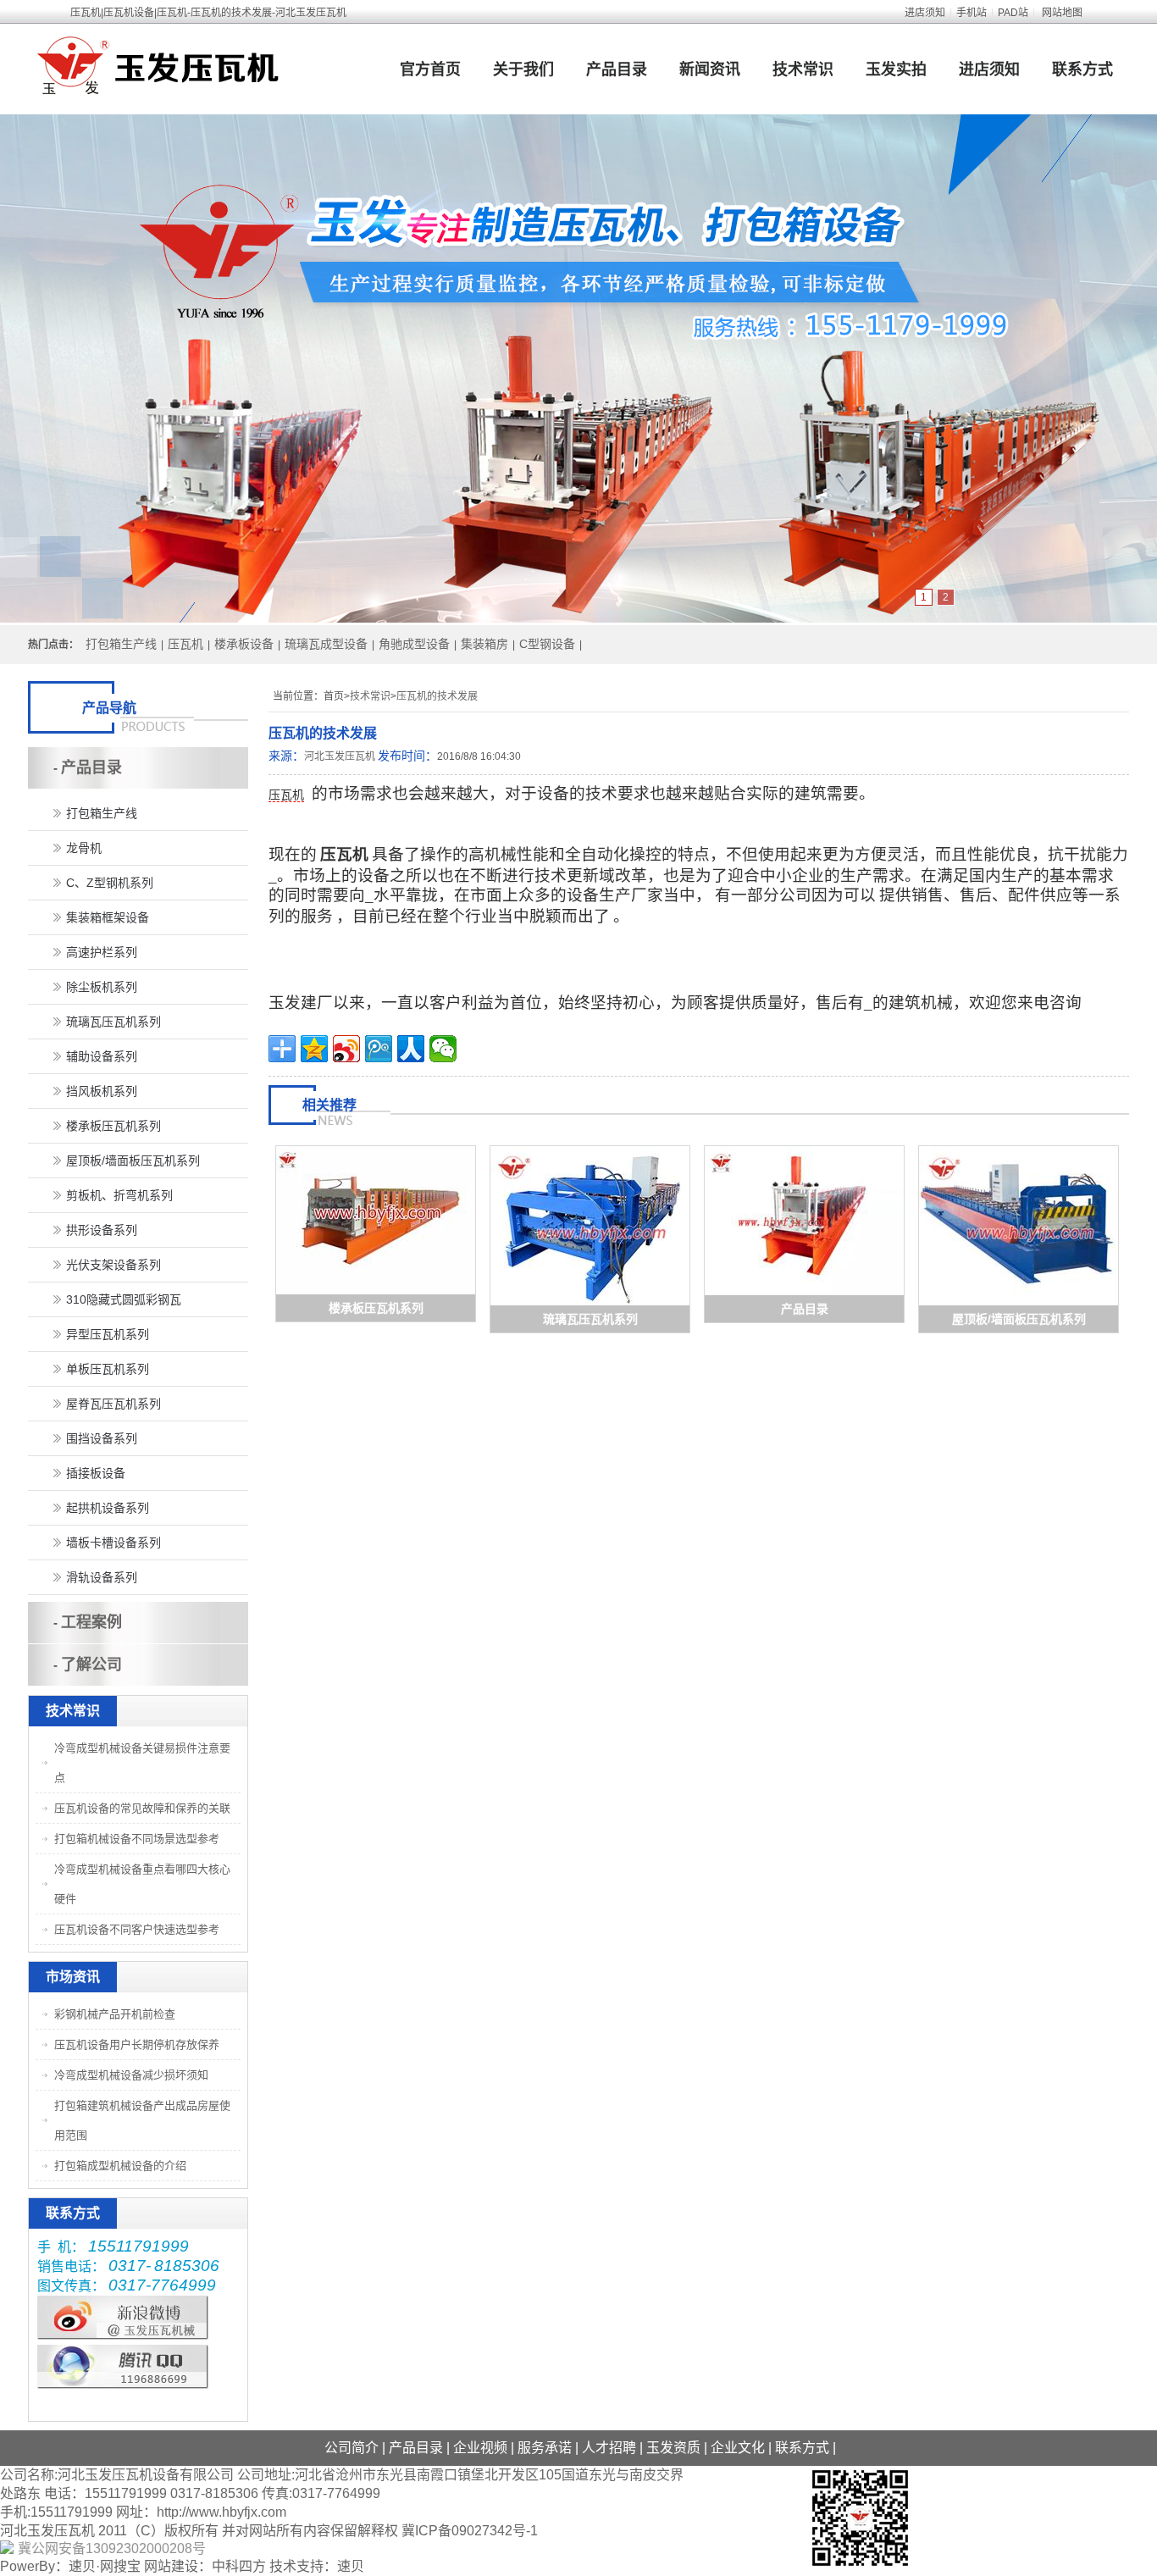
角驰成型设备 (414, 644)
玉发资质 (673, 2448)
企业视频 (480, 2448)
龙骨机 (84, 848)
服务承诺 (545, 2448)
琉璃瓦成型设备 (326, 644)
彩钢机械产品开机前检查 (115, 2014)
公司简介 (352, 2448)
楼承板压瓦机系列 (376, 1308)
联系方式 (1082, 69)
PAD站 (1013, 13)
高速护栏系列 (102, 952)
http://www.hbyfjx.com (221, 2512)
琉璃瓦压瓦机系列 (590, 1319)
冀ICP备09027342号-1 (470, 2531)
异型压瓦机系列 (108, 1334)
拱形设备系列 (102, 1230)
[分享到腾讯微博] (379, 1049)
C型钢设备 (547, 644)
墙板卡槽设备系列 (113, 1543)
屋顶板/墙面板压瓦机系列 (1019, 1319)
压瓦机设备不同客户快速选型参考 (137, 1929)
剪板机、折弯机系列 (119, 1195)
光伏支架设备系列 (113, 1265)
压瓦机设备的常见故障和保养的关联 (142, 1808)
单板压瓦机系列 (108, 1369)
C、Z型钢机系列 (110, 883)
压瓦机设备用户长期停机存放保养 (137, 2044)
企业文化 (738, 2448)
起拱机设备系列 (108, 1508)
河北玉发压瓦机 (340, 756)
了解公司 (91, 1665)
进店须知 (925, 13)
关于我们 (523, 69)
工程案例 (91, 1622)
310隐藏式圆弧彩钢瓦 (124, 1299)
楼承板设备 (244, 644)
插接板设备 (96, 1473)
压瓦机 (185, 644)
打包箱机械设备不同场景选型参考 (137, 1839)
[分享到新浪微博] (346, 1049)
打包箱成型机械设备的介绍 (120, 2166)
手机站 (972, 13)
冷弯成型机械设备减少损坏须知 (131, 2075)
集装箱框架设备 (108, 917)
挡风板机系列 (102, 1091)
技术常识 (803, 69)
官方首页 (430, 69)
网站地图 (1062, 13)
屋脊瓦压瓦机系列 (113, 1404)
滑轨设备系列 (102, 1577)
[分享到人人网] (411, 1049)
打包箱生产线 (121, 644)
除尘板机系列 (102, 987)
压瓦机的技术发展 (437, 696)
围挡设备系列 (102, 1438)
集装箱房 (484, 644)
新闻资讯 (710, 69)
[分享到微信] (443, 1049)
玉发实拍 (896, 69)
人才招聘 (609, 2448)
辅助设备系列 (102, 1056)
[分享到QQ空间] (314, 1049)
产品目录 (617, 69)
